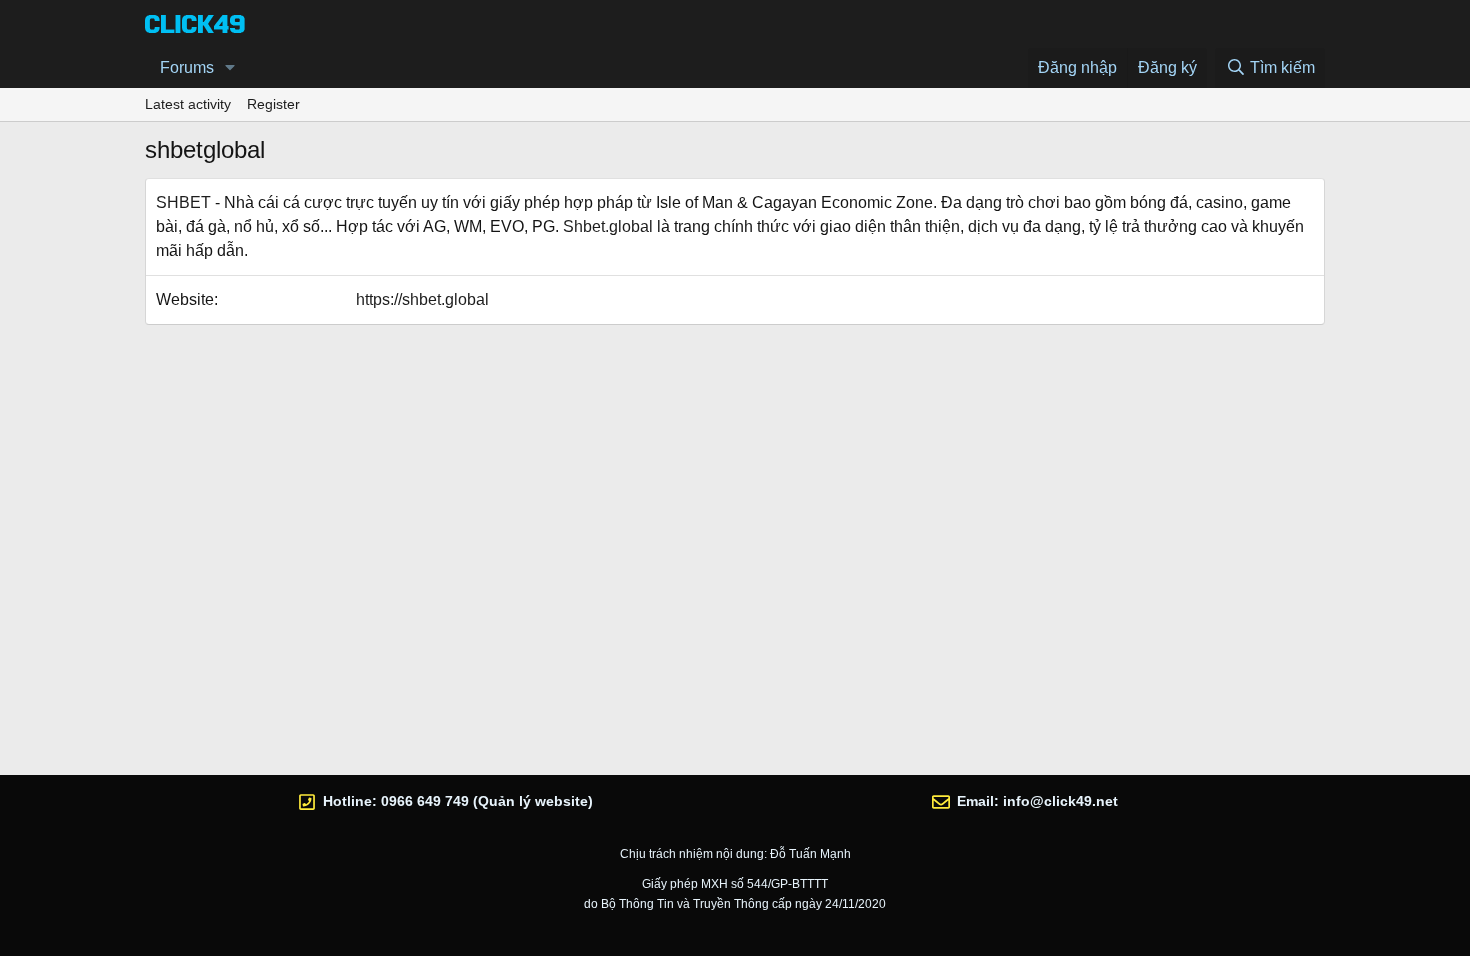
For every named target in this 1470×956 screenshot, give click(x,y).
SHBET (183, 202)
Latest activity (188, 104)
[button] (230, 68)
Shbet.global (608, 226)
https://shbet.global (422, 299)
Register (273, 104)
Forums (187, 67)
